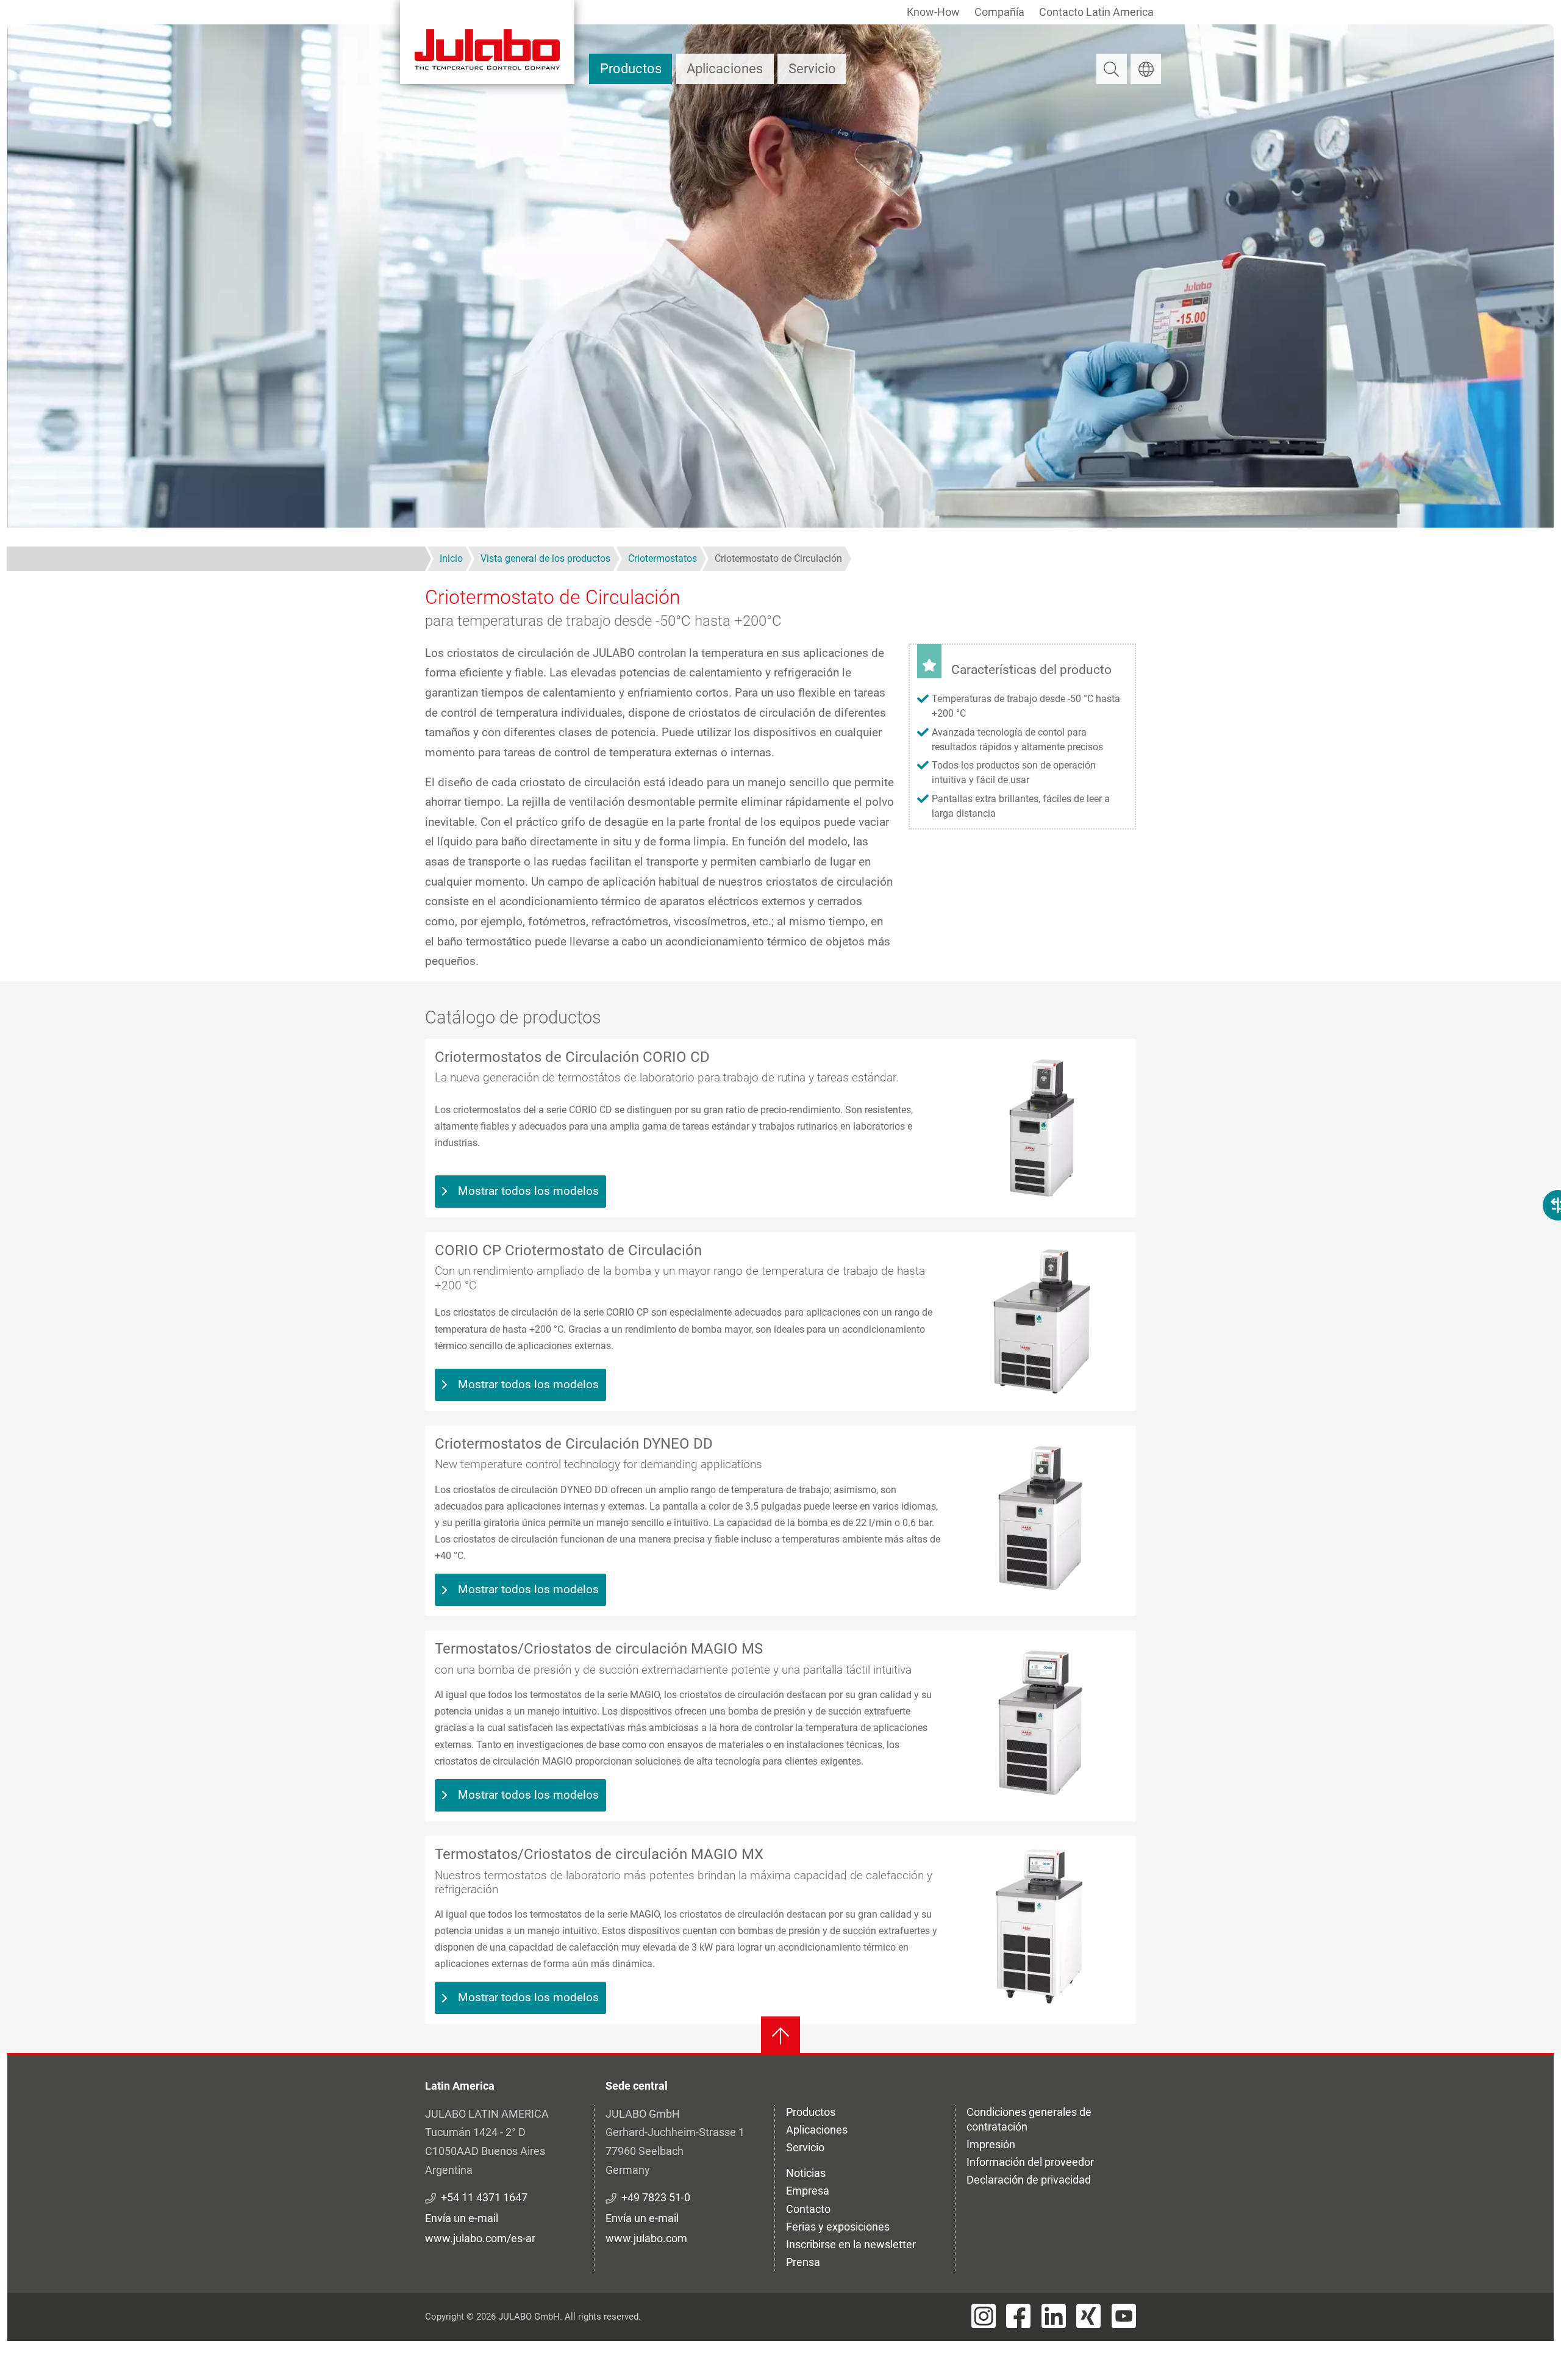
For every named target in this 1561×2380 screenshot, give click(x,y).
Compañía (999, 12)
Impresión (991, 2144)
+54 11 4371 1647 (484, 2197)
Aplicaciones (725, 69)
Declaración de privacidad (1029, 2180)
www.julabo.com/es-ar (480, 2238)
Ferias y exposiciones (838, 2227)
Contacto (808, 2209)
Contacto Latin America (1096, 12)
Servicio (812, 69)
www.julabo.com (646, 2238)
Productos (631, 69)
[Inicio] (487, 42)
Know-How (933, 12)
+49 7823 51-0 (656, 2197)
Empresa (808, 2191)
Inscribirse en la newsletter (851, 2244)
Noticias (806, 2173)
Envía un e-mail (462, 2218)
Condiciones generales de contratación (1029, 2119)
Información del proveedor (1030, 2162)
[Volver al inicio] (780, 2036)
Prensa (803, 2262)
